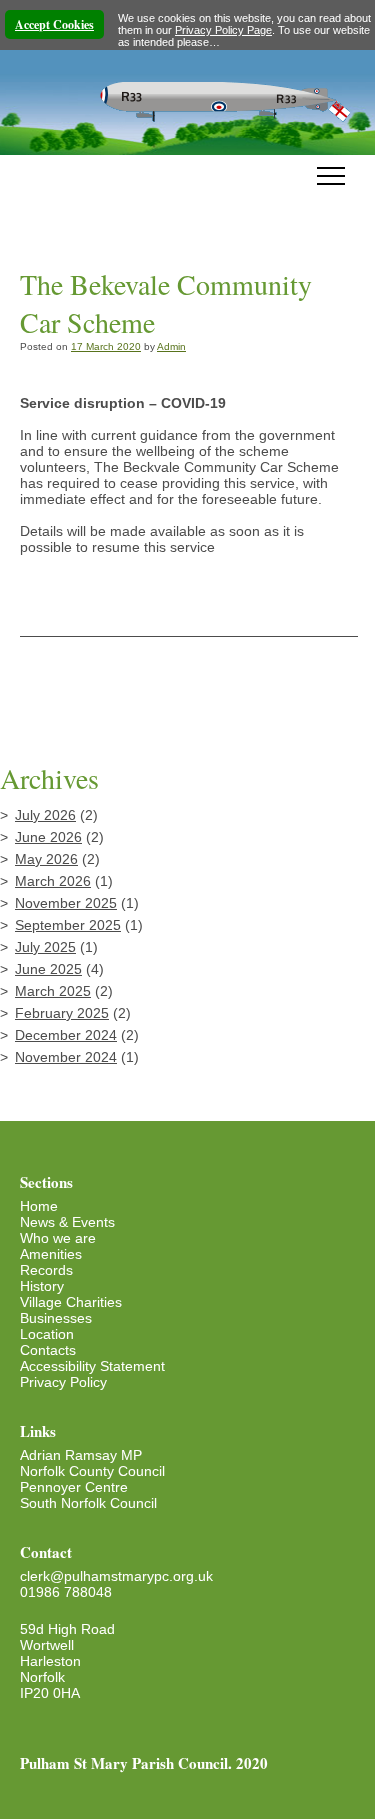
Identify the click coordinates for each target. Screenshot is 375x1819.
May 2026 (46, 859)
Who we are (58, 1238)
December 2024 (66, 1035)
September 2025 (68, 925)
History (42, 1286)
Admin (171, 346)
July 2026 (45, 815)
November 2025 (66, 903)
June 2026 (48, 837)
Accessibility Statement (92, 1366)
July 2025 (45, 947)
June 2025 (48, 969)
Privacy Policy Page (223, 30)
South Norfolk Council (88, 1503)
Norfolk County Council (92, 1471)
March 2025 (53, 991)
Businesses (56, 1318)
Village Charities (71, 1302)
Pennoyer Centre (74, 1487)
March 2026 (53, 881)
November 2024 (66, 1057)
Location (47, 1334)
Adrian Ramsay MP (81, 1455)
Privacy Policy (63, 1382)
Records (46, 1270)
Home (39, 1206)
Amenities (51, 1254)
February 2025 (62, 1013)
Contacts (48, 1350)
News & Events (67, 1222)
